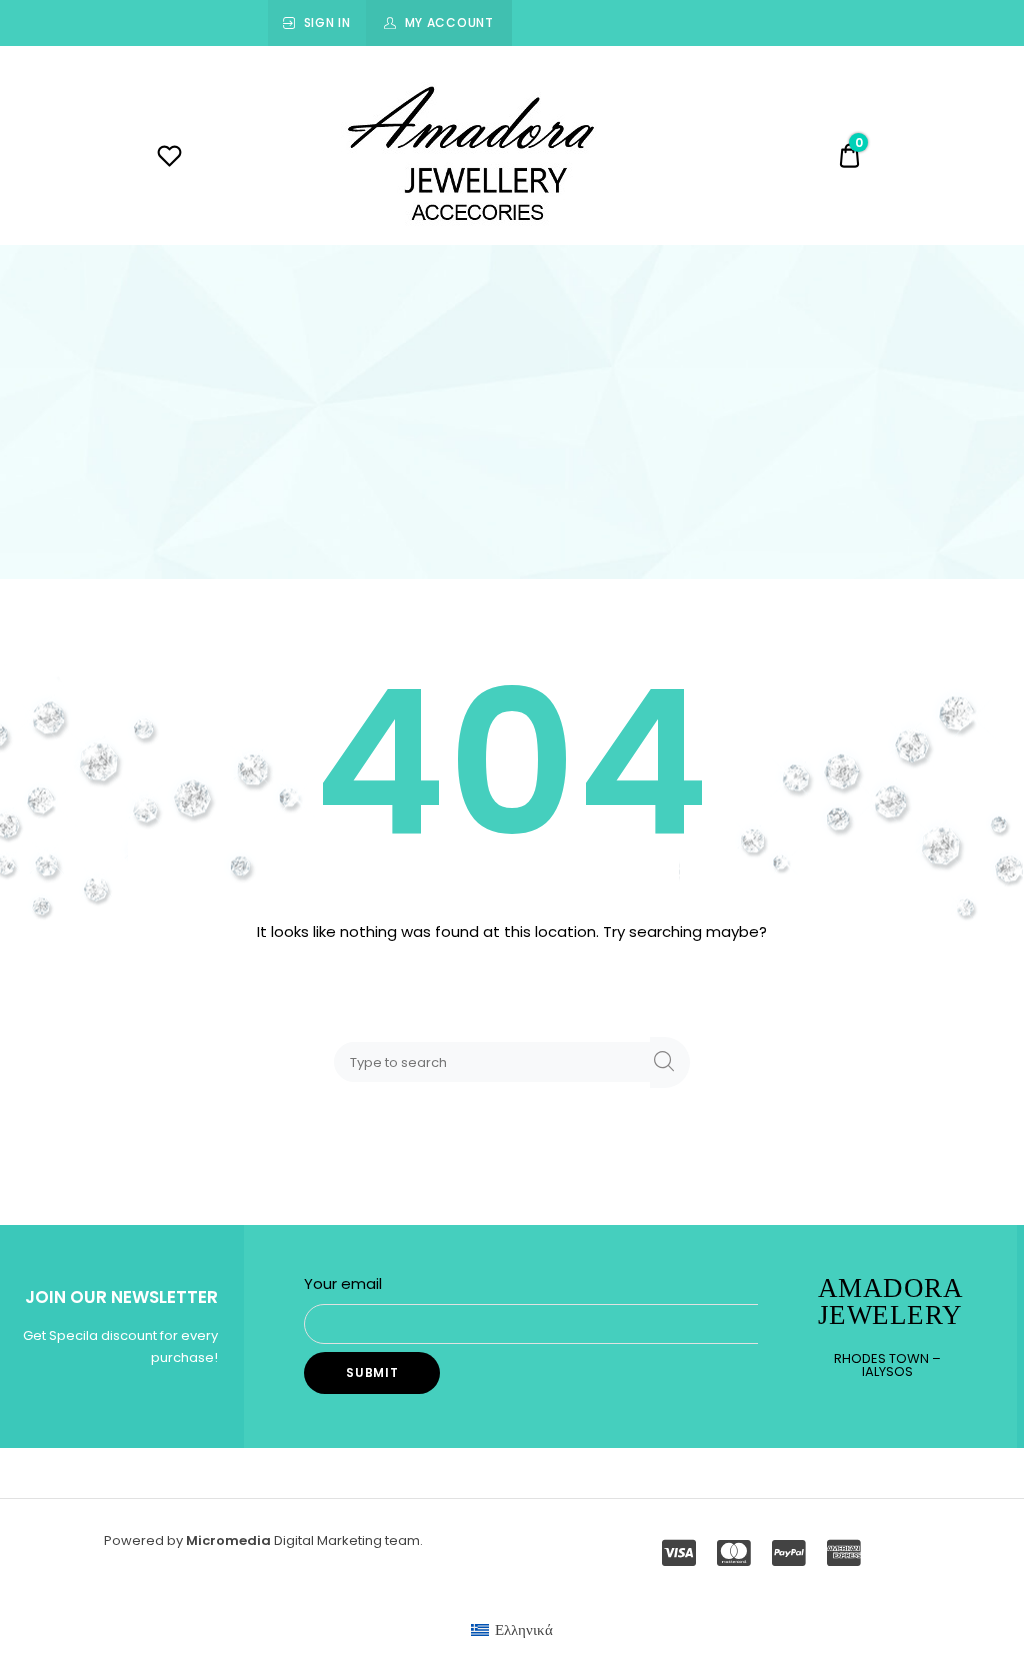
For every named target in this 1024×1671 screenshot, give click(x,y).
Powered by (145, 1540)
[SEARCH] (670, 1062)
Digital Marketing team (347, 1540)
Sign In (327, 22)
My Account (449, 22)
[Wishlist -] (169, 158)
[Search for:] (496, 1061)
